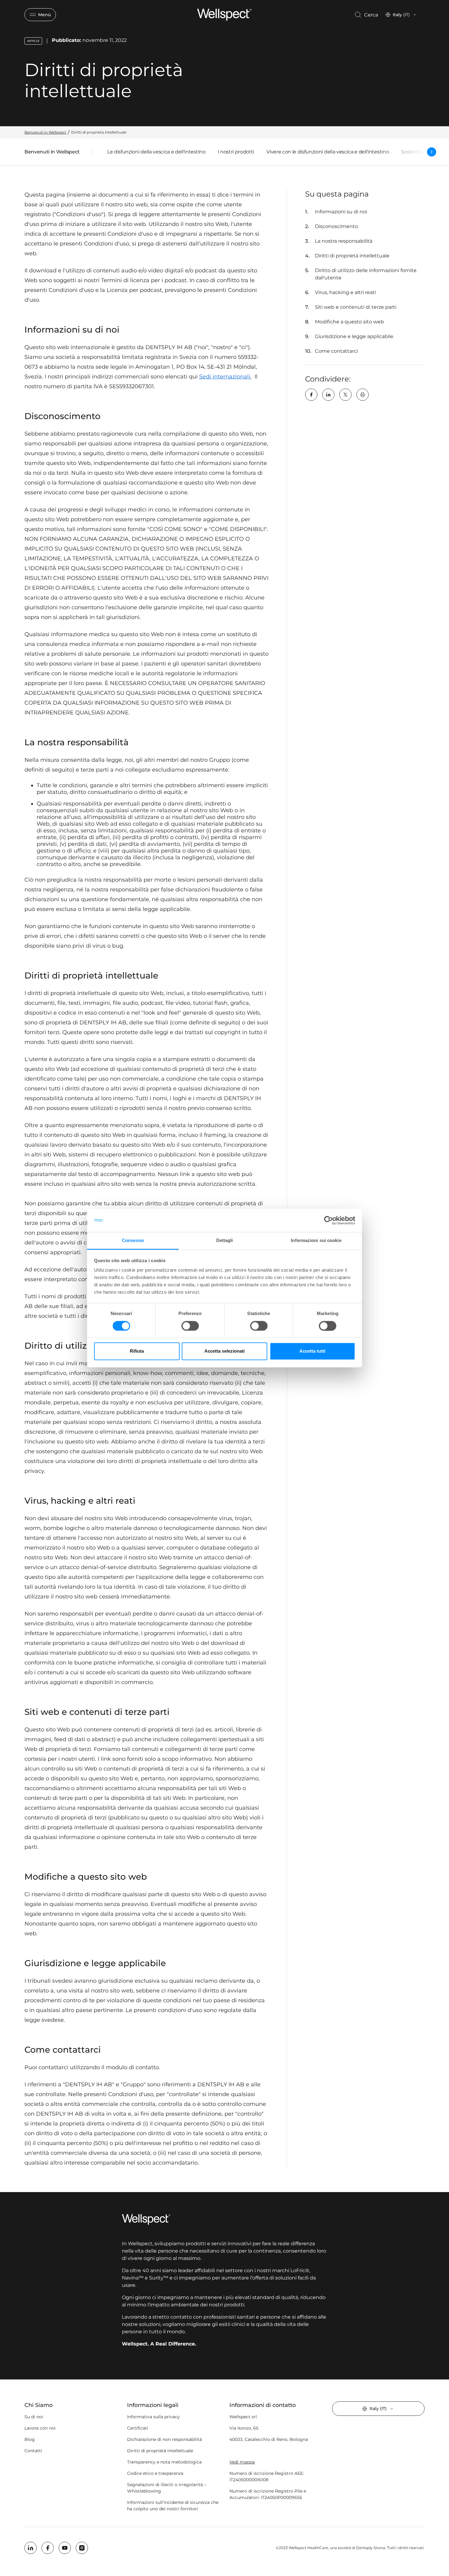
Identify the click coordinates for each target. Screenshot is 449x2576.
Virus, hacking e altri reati (345, 292)
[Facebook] (311, 395)
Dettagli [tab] (225, 1241)
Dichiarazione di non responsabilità (164, 2439)
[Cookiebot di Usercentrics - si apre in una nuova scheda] (329, 1220)
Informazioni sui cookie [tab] (316, 1241)
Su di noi (34, 2417)
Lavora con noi (40, 2428)
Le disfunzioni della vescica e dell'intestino (156, 152)
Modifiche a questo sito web (349, 322)
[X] (345, 395)
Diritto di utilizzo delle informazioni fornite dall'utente (366, 274)
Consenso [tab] (133, 1241)
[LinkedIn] (328, 395)
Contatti (33, 2451)
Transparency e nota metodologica (164, 2462)
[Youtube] (65, 2548)
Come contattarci (336, 351)
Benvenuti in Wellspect (52, 153)
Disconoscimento (336, 226)
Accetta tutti (312, 1351)
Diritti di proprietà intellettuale (352, 256)
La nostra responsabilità (344, 241)
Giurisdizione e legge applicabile (354, 336)
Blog (30, 2439)
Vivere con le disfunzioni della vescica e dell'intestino (328, 152)
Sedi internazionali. (225, 377)
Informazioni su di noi (341, 212)
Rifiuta (137, 1351)
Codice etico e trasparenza (155, 2473)
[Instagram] (82, 2548)
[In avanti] (432, 152)
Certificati (138, 2428)
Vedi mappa (242, 2462)
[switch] (190, 1326)
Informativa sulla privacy (153, 2417)
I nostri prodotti (236, 152)
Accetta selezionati (224, 1351)
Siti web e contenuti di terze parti (356, 307)
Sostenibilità (416, 152)
